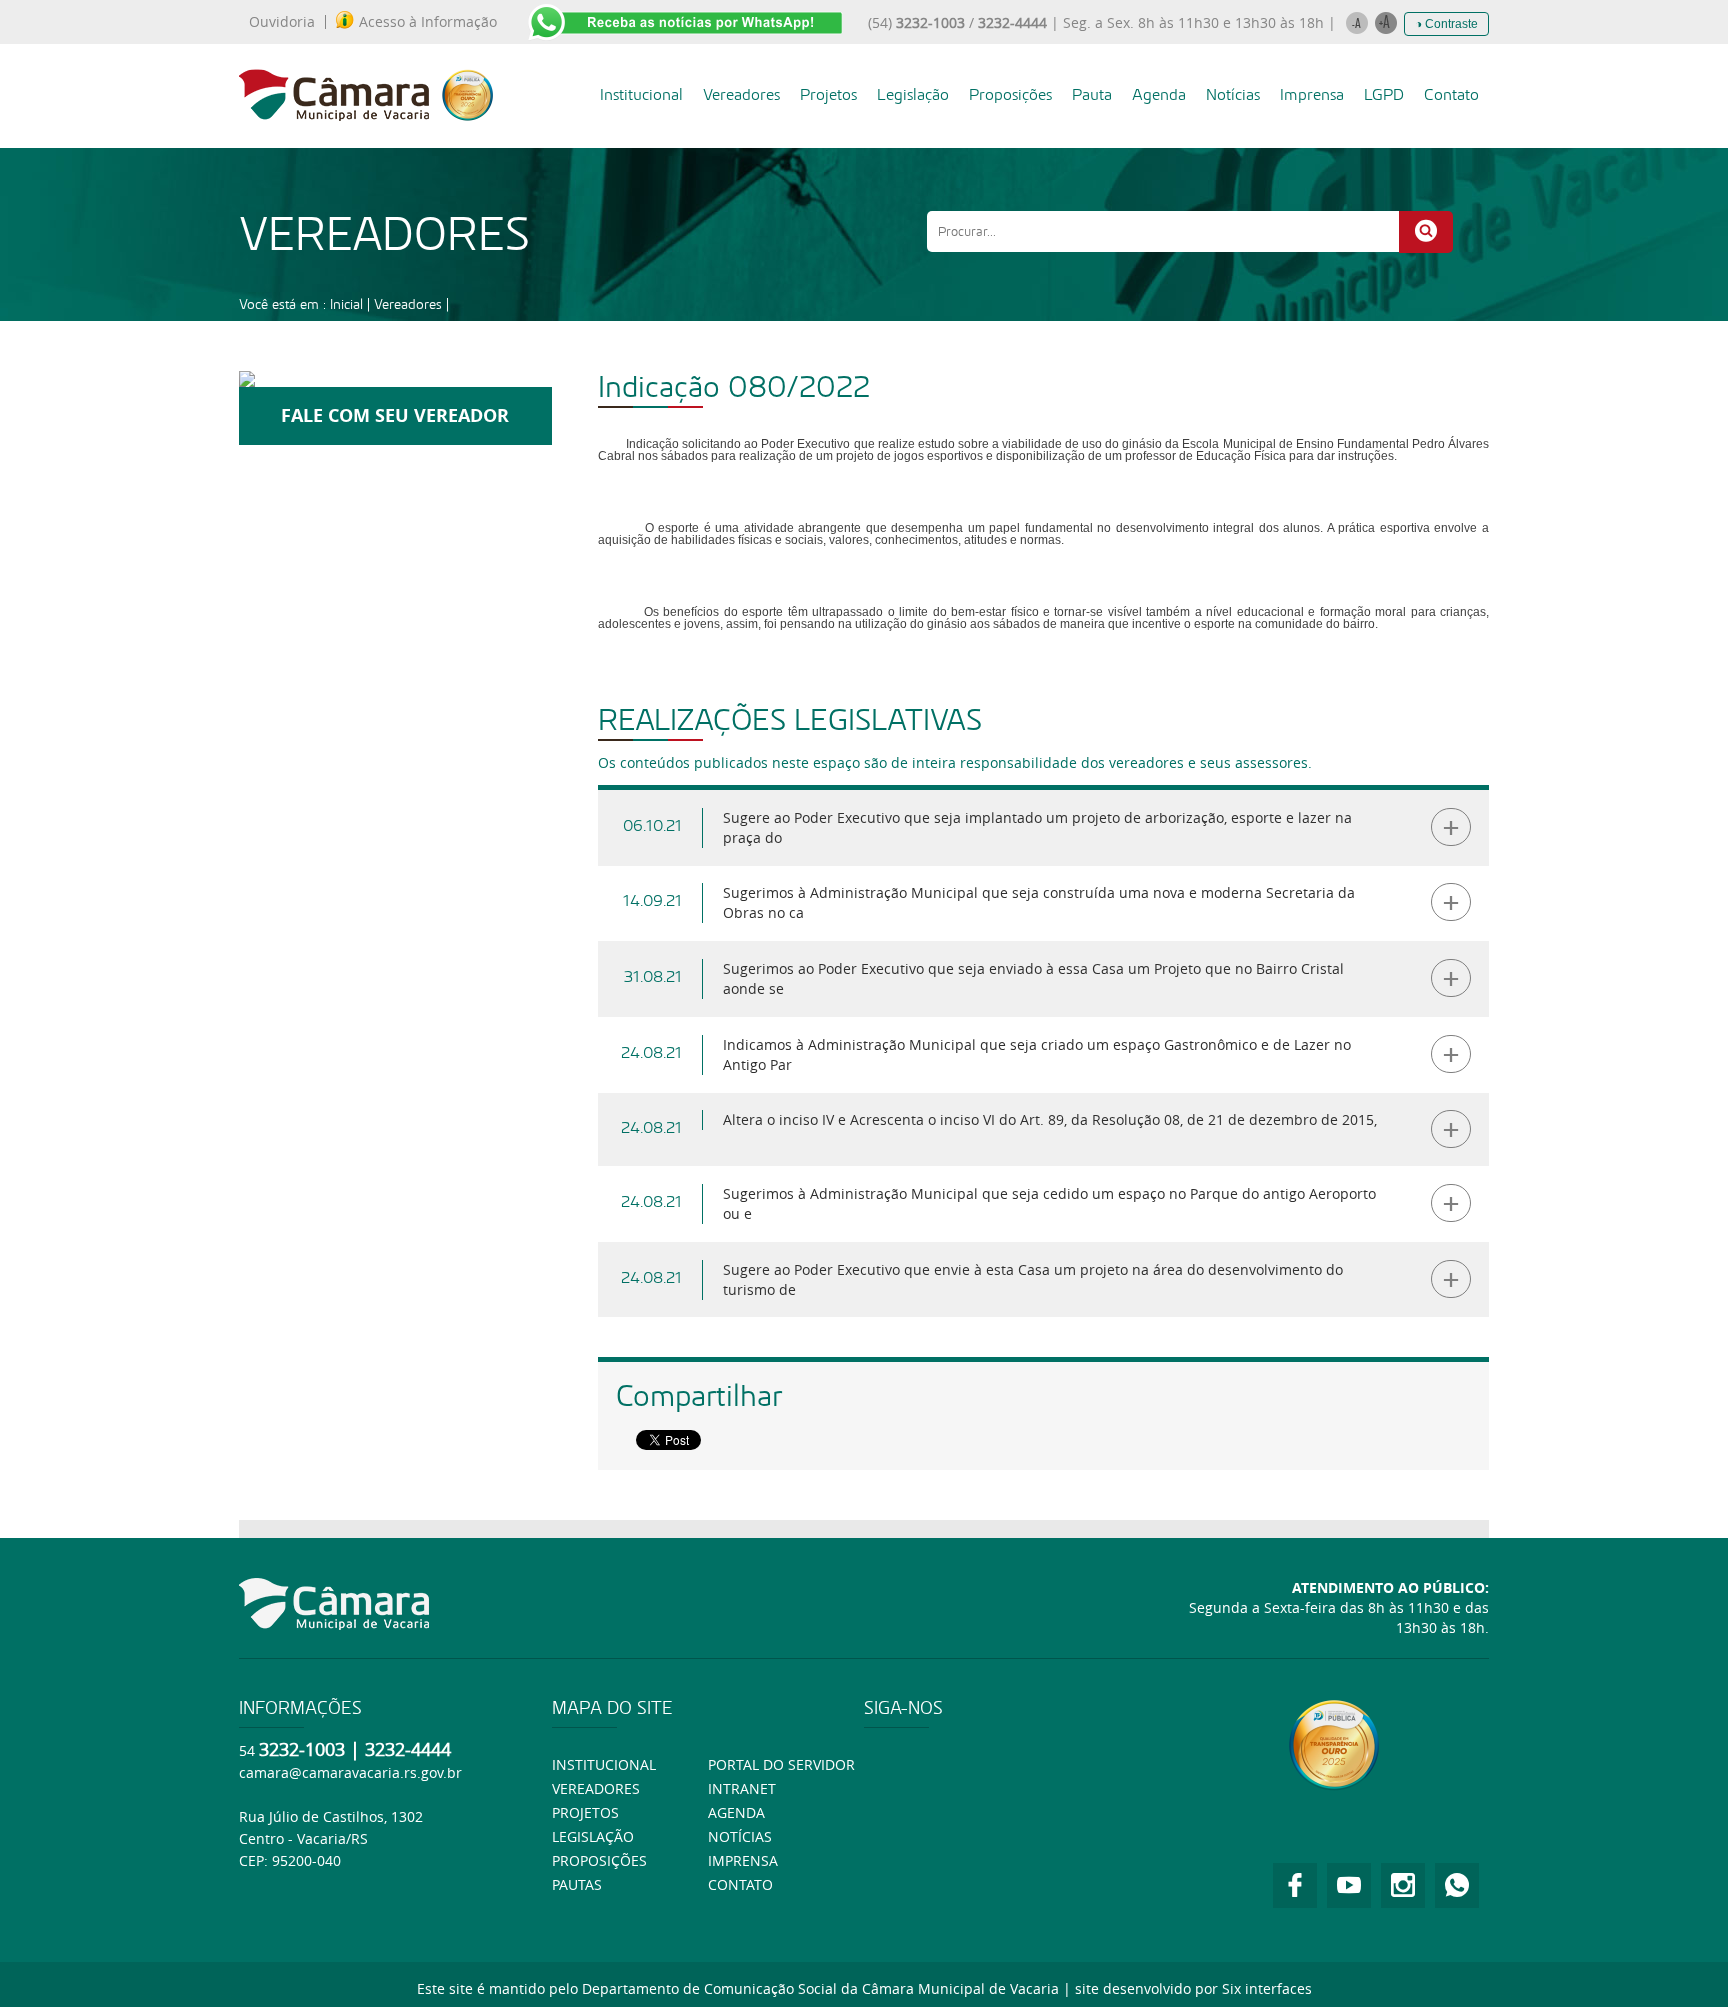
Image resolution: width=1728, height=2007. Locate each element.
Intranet (742, 1788)
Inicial (346, 304)
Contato (1451, 94)
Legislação (913, 94)
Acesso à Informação (428, 22)
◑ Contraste (1446, 24)
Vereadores (741, 94)
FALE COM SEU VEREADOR (395, 415)
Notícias (1233, 94)
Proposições (1010, 94)
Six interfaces (1267, 1988)
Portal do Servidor (781, 1764)
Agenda (1159, 94)
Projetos (828, 94)
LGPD (1384, 94)
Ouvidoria (282, 22)
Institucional (641, 94)
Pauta (1092, 94)
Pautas (577, 1884)
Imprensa (1312, 94)
